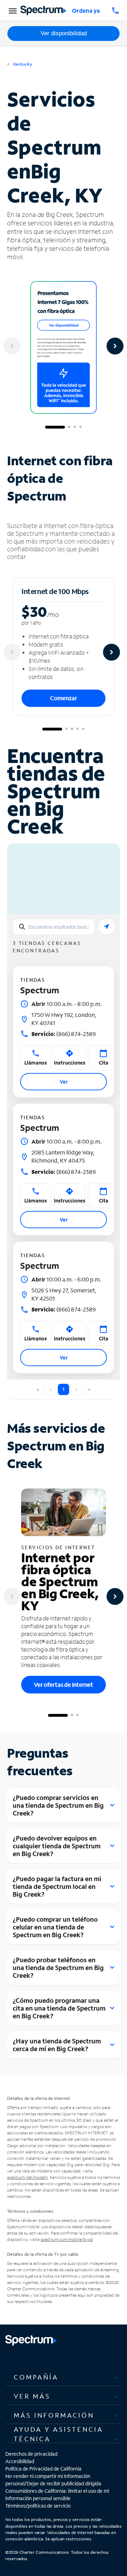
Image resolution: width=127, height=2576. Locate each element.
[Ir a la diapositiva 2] (69, 427)
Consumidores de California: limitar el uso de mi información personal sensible (57, 2495)
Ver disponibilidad (64, 33)
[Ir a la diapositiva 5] (83, 729)
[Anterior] (12, 346)
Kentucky (22, 64)
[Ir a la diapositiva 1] (55, 427)
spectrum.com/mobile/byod (67, 2239)
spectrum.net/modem (27, 2177)
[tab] (64, 2377)
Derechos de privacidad (31, 2454)
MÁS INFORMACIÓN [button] (54, 2415)
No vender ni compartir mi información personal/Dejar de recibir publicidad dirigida (53, 2480)
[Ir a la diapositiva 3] (75, 427)
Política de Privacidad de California (43, 2469)
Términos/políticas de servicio (38, 2506)
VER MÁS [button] (32, 2396)
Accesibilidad (20, 2461)
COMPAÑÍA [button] (36, 2377)
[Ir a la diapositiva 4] (80, 427)
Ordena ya (86, 10)
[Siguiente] (115, 346)
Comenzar (64, 698)
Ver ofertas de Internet (64, 1684)
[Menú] (12, 11)
